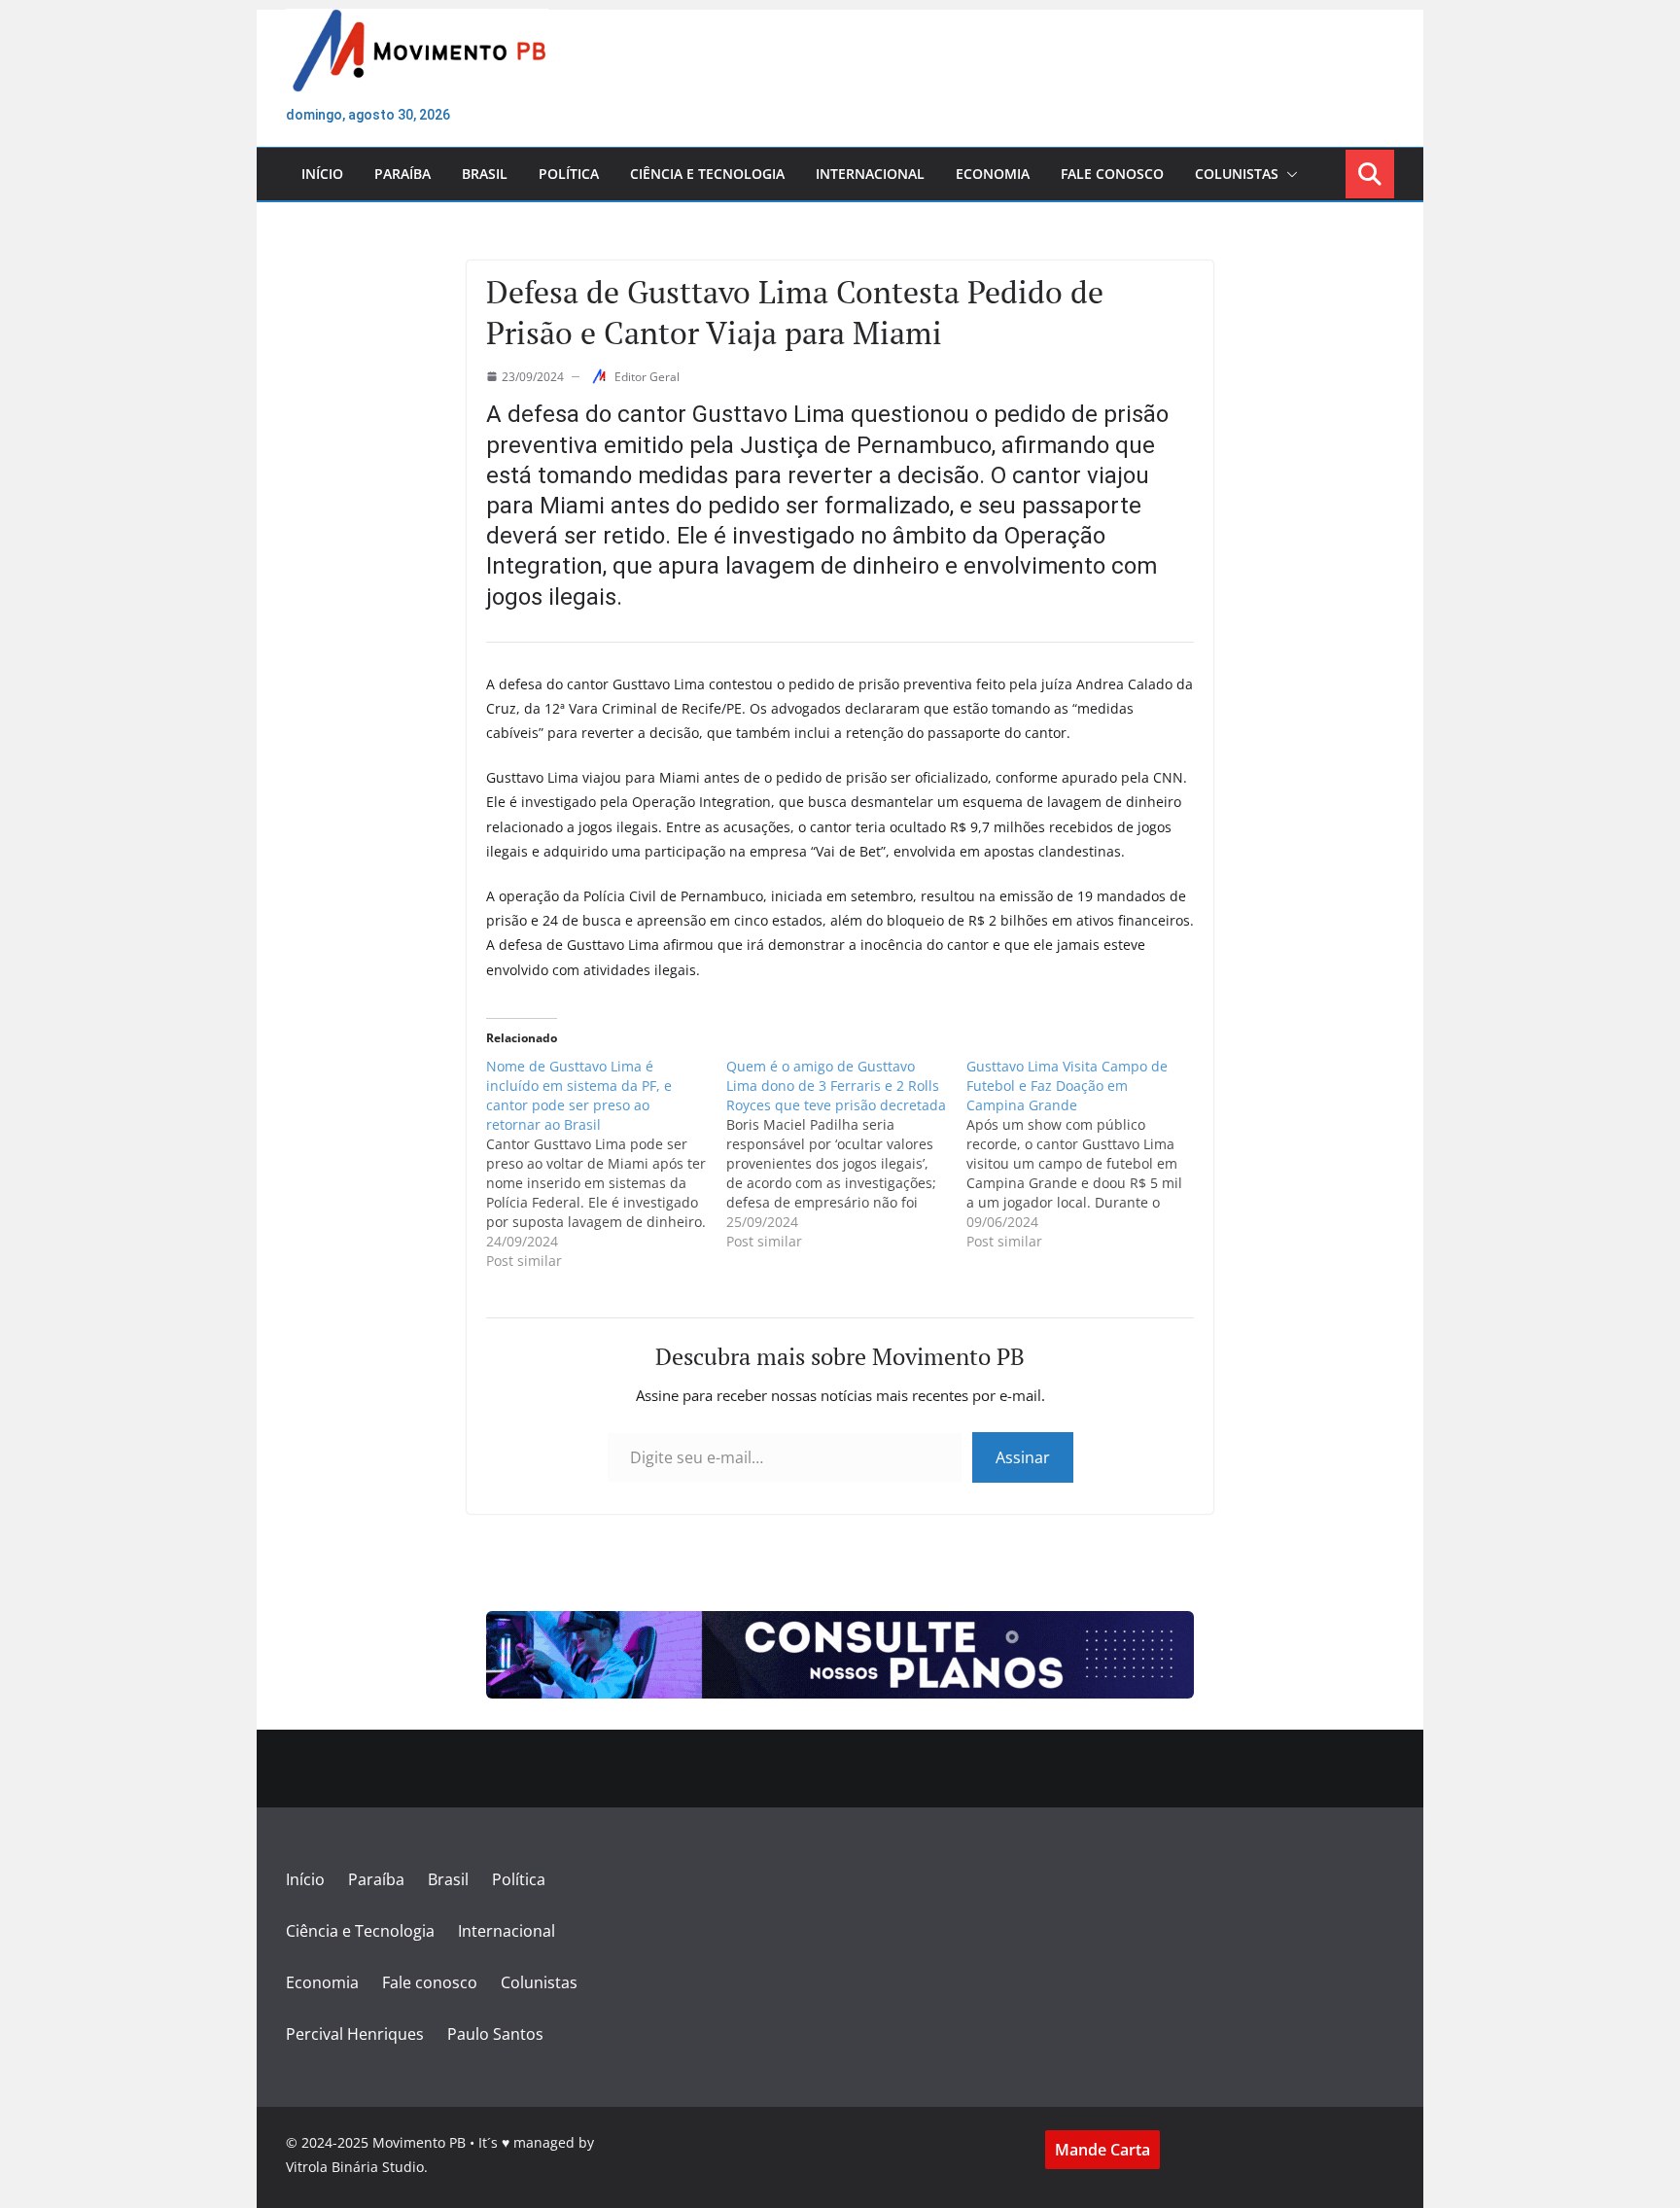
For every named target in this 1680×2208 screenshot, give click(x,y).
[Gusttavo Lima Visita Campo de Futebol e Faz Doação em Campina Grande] (1086, 1154)
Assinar (1023, 1457)
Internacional (870, 174)
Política (569, 174)
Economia (993, 174)
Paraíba (402, 174)
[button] (1288, 174)
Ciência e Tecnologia (707, 174)
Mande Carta (1102, 2150)
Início (322, 174)
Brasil (485, 174)
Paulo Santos (495, 2034)
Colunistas (1237, 174)
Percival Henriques (355, 2034)
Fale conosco (1112, 174)
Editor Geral (647, 377)
